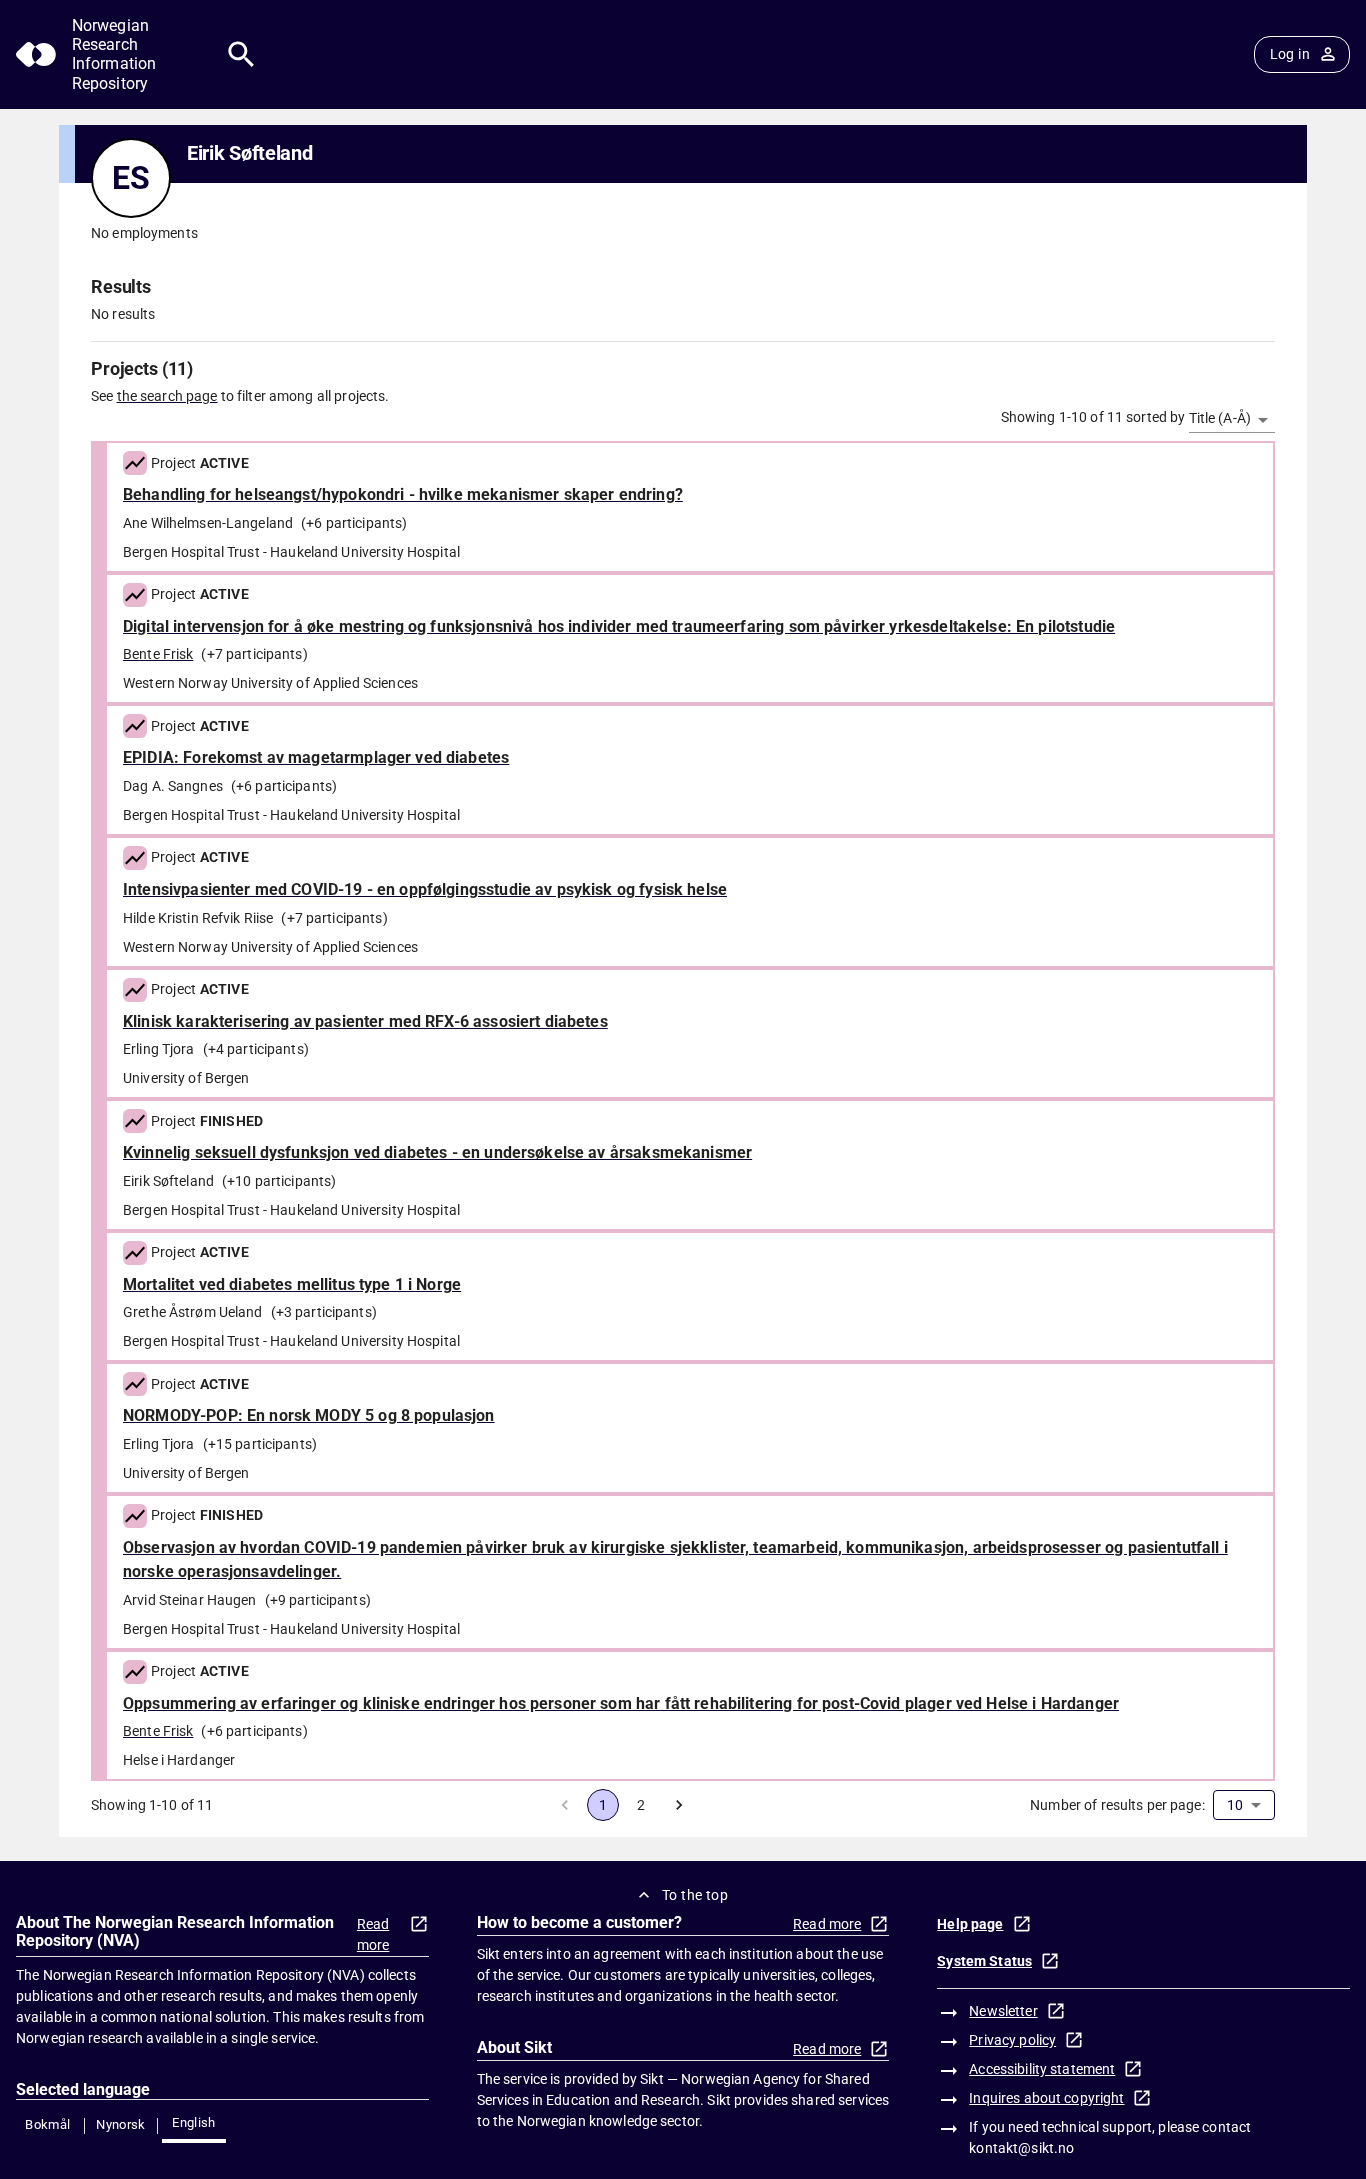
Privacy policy (1012, 2040)
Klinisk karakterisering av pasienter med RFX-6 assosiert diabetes (365, 1021)
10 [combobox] (1235, 1805)
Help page (970, 1924)
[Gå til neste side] (679, 1805)
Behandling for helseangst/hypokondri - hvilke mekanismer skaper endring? (403, 494)
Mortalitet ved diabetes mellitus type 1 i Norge (292, 1284)
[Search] (241, 54)
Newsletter (1003, 2011)
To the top (695, 1895)
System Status (984, 1961)
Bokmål (47, 2124)
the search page (167, 396)
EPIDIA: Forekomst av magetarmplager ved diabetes (316, 757)
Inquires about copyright (1046, 2098)
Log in (1290, 54)
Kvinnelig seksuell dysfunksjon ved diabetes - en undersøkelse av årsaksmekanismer (437, 1152)
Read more (373, 1934)
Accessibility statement (1042, 2069)
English (194, 2122)
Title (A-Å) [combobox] (1220, 418)
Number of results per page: (1117, 1805)
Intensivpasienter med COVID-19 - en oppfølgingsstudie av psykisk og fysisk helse (425, 889)
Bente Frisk (158, 654)
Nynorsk (121, 2124)
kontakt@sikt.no (1021, 2148)
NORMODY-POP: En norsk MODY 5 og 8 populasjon (309, 1415)
